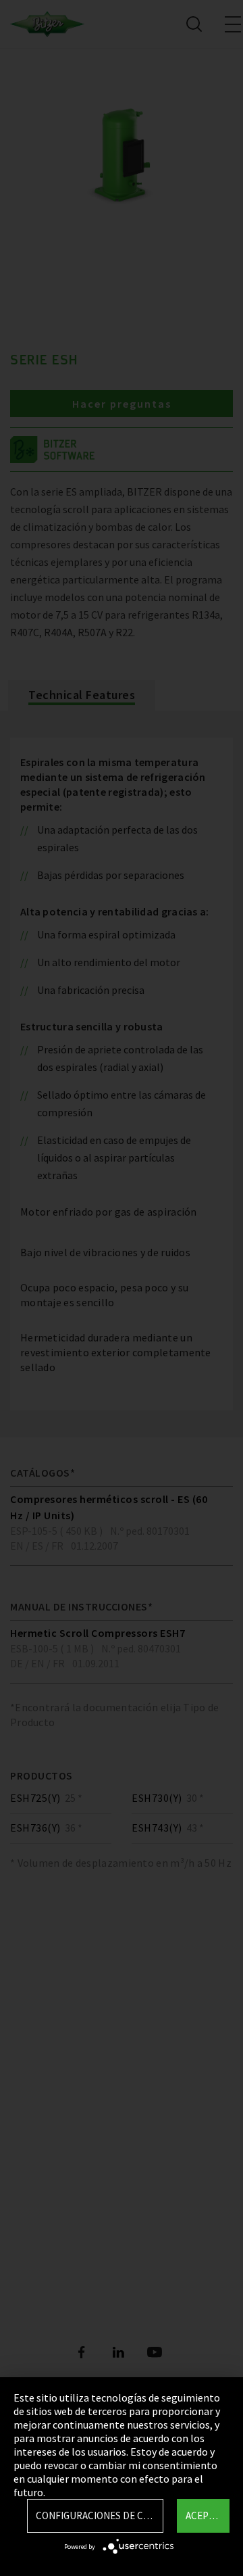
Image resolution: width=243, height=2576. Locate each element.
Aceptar (206, 2515)
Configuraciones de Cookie (100, 2515)
